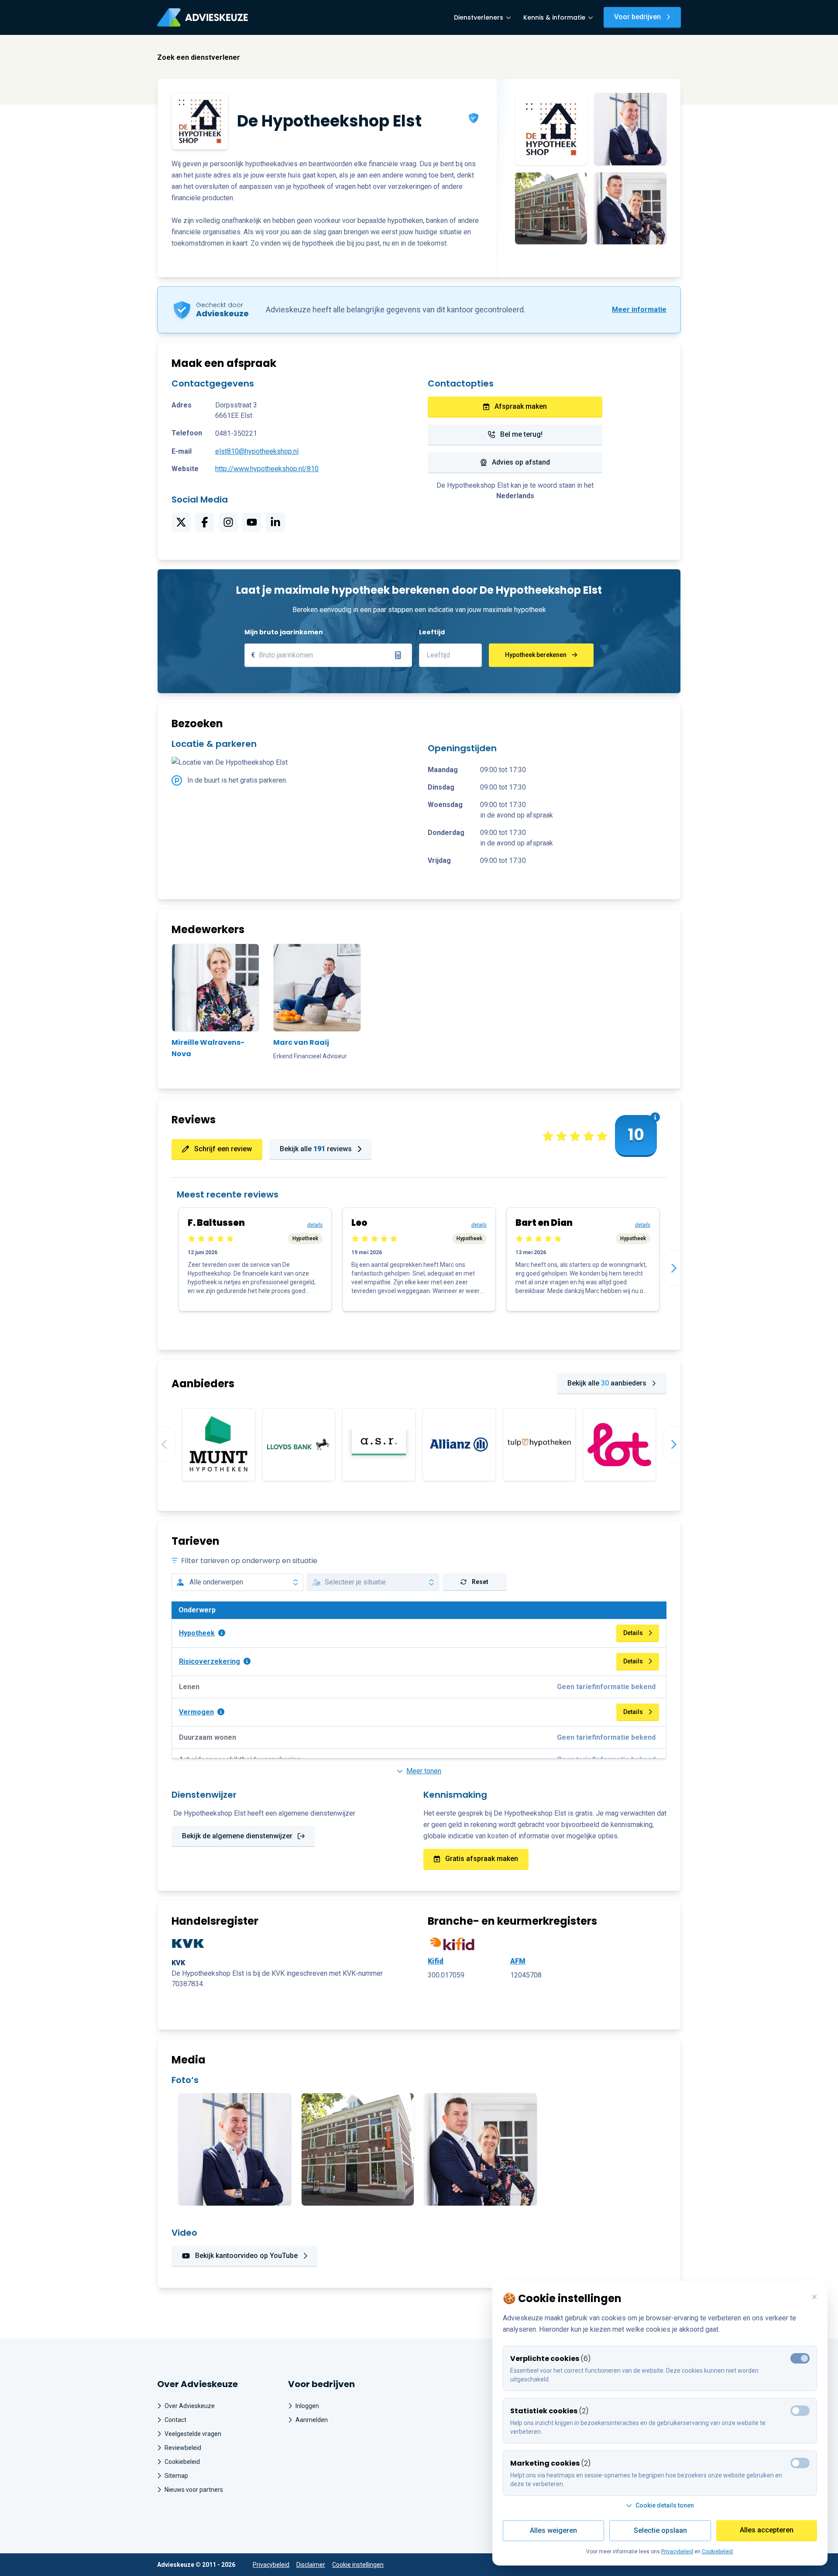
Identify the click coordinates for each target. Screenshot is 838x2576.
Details (633, 1633)
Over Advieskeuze (190, 2406)
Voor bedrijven (637, 17)
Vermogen (196, 1712)
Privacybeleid (271, 2565)
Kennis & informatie (554, 17)
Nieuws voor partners (194, 2490)
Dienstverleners (479, 17)
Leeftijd (432, 632)
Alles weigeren (553, 2530)
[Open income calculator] (398, 655)
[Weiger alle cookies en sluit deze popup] (814, 2297)
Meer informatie (639, 310)
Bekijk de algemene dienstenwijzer (237, 1836)
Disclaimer (311, 2565)
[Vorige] (158, 1444)
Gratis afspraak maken (482, 1859)
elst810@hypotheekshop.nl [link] (257, 451)
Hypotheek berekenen (536, 655)
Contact (175, 2420)
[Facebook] (205, 522)
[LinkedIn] (275, 522)
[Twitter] (181, 522)
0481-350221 (236, 433)
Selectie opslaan (660, 2530)
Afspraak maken (521, 406)
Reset (480, 1582)
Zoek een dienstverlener (199, 57)
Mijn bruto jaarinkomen (284, 632)
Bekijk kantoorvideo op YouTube (246, 2256)
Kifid (436, 1961)
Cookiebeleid (182, 2462)
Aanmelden (312, 2420)
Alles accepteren (767, 2530)
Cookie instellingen (358, 2565)
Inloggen (307, 2406)
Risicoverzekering (209, 1661)
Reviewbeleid (183, 2448)
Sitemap (176, 2476)
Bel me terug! (521, 434)
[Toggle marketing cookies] (800, 2411)
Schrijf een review (223, 1149)
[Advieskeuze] (203, 17)
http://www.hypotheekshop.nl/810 (267, 469)
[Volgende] (680, 1268)
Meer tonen (424, 1771)
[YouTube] (252, 522)
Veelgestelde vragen (193, 2434)
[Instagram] (228, 522)
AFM (518, 1961)
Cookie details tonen (665, 2505)
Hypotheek (197, 1633)
